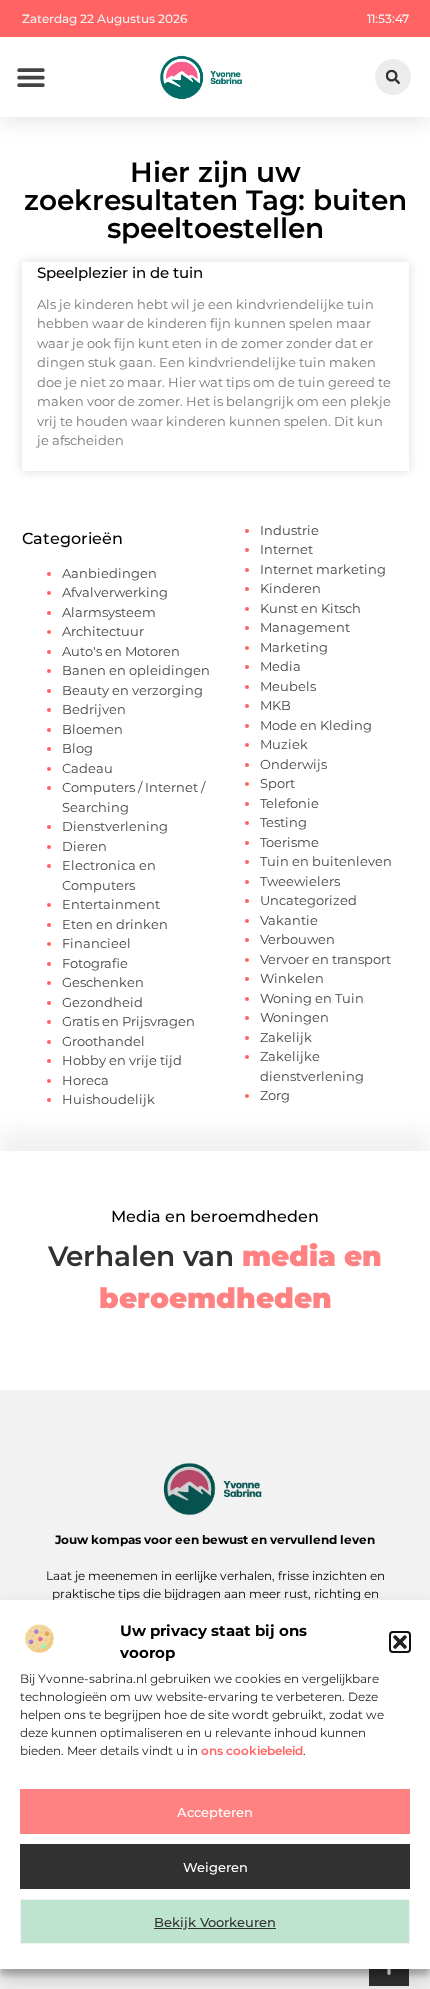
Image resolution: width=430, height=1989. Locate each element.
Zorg (275, 1095)
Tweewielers (300, 881)
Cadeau (87, 768)
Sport (277, 783)
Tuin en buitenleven (326, 861)
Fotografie (95, 963)
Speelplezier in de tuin (120, 272)
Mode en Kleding (316, 725)
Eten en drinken (115, 924)
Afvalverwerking (115, 592)
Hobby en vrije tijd (122, 1060)
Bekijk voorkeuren (215, 1922)
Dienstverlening (115, 826)
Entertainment (111, 904)
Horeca (85, 1080)
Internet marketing (323, 569)
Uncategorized (308, 900)
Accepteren (215, 1812)
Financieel (96, 943)
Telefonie (289, 803)
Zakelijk (286, 1037)
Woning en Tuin (312, 998)
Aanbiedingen (109, 573)
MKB (275, 705)
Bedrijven (94, 709)
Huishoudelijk (108, 1099)
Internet (286, 549)
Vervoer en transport (325, 959)
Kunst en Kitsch (310, 608)
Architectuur (103, 631)
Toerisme (289, 842)
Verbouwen (297, 939)
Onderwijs (293, 764)
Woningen (294, 1017)
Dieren (84, 846)
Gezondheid (102, 1002)
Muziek (284, 744)
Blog (77, 748)
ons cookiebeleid (252, 1750)
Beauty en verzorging (132, 690)
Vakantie (289, 920)
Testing (283, 822)
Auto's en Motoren (121, 651)
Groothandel (103, 1041)
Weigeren (215, 1867)
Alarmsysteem (109, 612)
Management (305, 627)
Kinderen (290, 588)
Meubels (288, 686)
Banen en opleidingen (136, 670)
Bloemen (92, 729)
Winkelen (292, 978)
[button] (400, 1642)
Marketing (294, 647)
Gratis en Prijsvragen (128, 1021)
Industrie (289, 530)
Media (280, 666)
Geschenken (103, 982)
